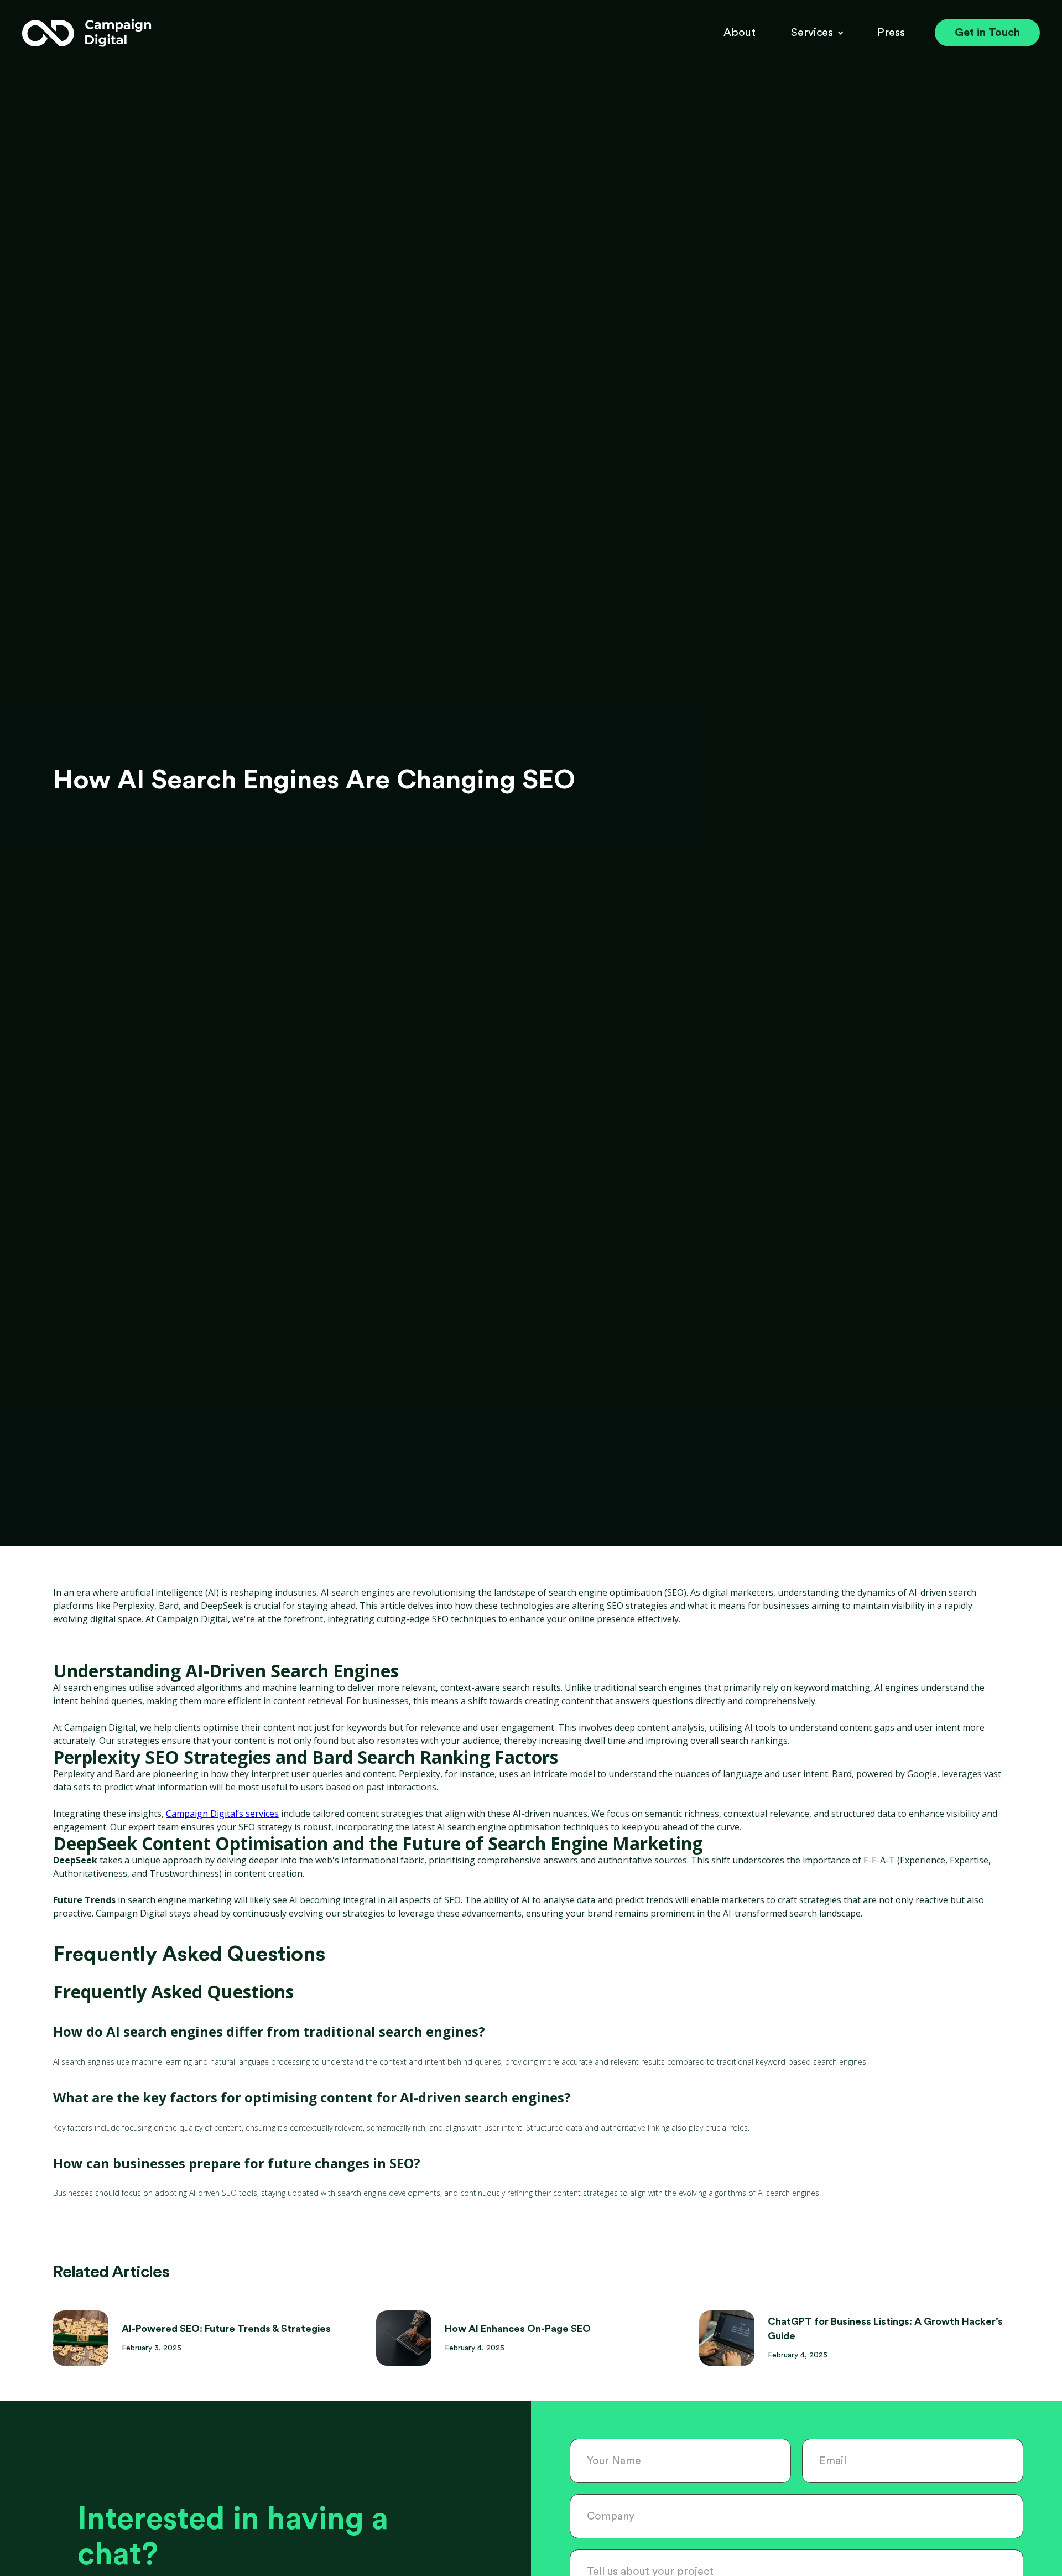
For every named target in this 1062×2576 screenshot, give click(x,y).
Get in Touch (987, 33)
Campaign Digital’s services (222, 1814)
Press (891, 33)
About (740, 33)
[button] (812, 33)
